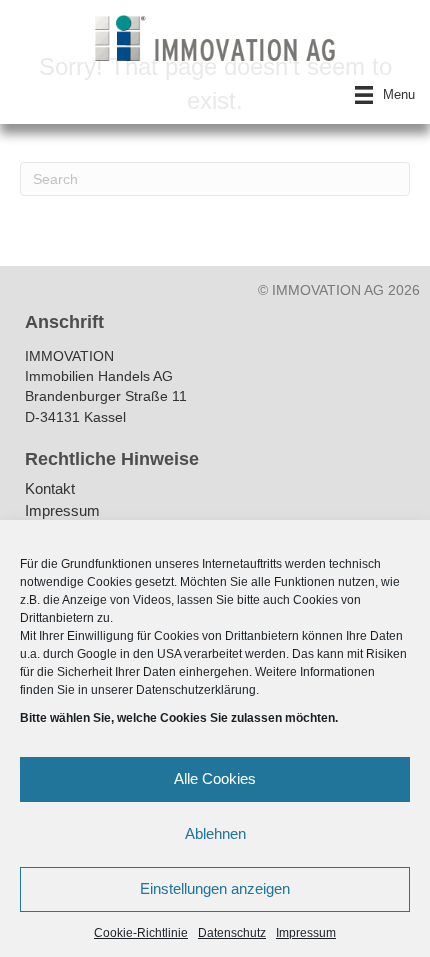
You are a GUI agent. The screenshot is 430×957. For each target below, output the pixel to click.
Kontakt (50, 489)
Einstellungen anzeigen (215, 888)
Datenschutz (232, 933)
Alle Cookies (215, 778)
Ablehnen (215, 833)
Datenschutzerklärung (196, 690)
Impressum (306, 933)
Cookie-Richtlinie (141, 933)
